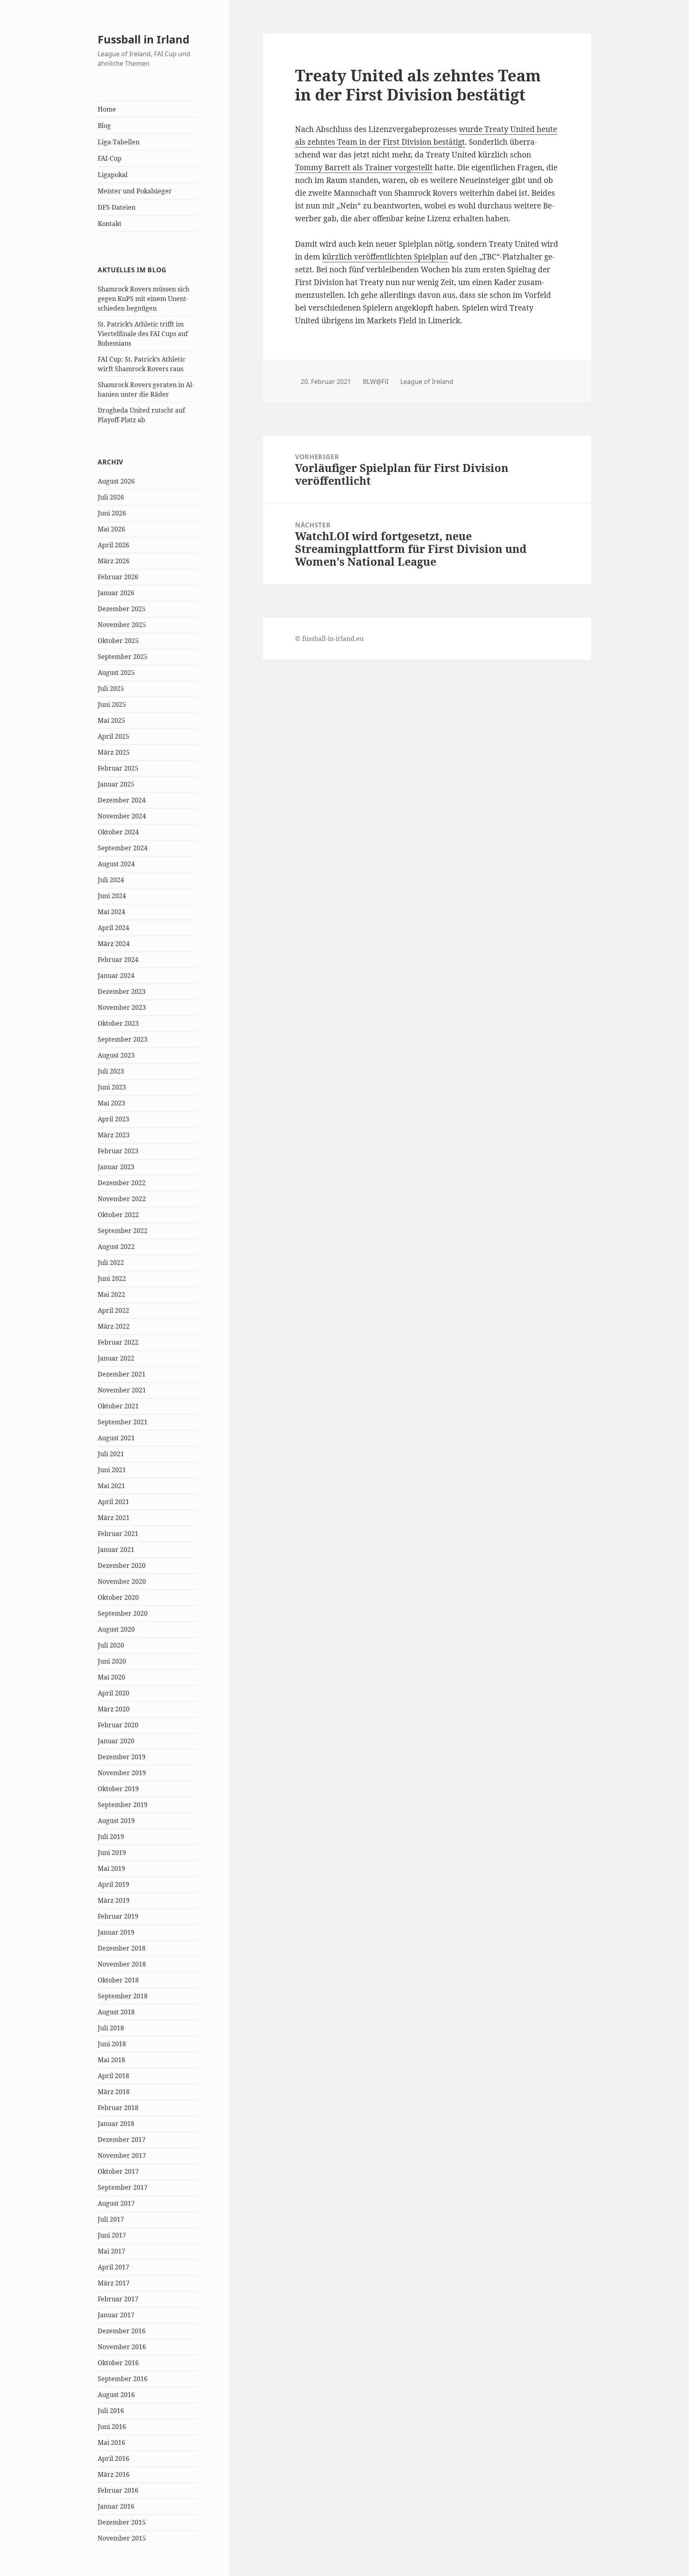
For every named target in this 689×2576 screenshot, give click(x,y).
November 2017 (122, 2155)
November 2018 (122, 1964)
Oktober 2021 (118, 1406)
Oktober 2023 (118, 1023)
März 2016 (114, 2474)
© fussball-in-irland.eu (329, 639)
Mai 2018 (111, 2060)
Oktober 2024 (118, 832)
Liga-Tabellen (119, 142)
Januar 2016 (116, 2506)
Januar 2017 (116, 2315)
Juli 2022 (111, 1262)
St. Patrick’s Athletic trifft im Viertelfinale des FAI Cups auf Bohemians (143, 334)
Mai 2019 (111, 1868)
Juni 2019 (112, 1852)
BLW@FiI (376, 381)
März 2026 (114, 561)
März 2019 (114, 1900)
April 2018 (113, 2076)
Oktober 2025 (118, 641)
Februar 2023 (118, 1151)
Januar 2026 (116, 593)
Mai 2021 (111, 1486)
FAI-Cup (110, 158)
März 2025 (114, 752)
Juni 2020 (112, 1661)
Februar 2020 (118, 1725)
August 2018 (116, 2012)
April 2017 (113, 2267)
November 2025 (122, 625)
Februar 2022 (118, 1342)
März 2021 (114, 1518)
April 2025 (113, 736)
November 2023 (122, 1007)
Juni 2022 (112, 1278)
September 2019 (123, 1805)
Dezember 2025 (122, 609)
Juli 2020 (111, 1645)
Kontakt (110, 224)
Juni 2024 (112, 896)
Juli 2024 (111, 880)
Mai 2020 (111, 1677)
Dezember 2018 (122, 1948)
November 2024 (122, 816)
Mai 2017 (111, 2251)
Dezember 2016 (122, 2331)
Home (107, 109)
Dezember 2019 (122, 1757)
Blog (104, 126)
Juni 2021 (112, 1470)
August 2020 (116, 1629)
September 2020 (123, 1613)
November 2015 (122, 2538)
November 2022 (122, 1199)
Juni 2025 (112, 704)
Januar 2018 (116, 2124)
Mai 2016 (111, 2442)
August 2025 (116, 673)
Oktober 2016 (118, 2363)
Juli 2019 (111, 1837)
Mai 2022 (111, 1294)
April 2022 (113, 1310)
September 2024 (123, 848)
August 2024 (116, 864)
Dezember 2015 (122, 2522)
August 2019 (116, 1821)
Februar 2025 (118, 768)
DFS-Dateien (117, 207)
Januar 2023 (116, 1167)
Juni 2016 (112, 2427)
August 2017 (116, 2203)
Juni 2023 (112, 1087)
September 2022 (123, 1231)
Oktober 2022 (118, 1215)
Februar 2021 (118, 1534)
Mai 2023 (111, 1103)
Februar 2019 (118, 1916)
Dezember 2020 (122, 1565)
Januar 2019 (116, 1932)
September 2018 (123, 1996)
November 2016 (122, 2347)
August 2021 (116, 1438)
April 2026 (113, 545)
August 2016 (116, 2395)
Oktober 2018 (118, 1980)
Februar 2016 (118, 2490)
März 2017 (114, 2283)
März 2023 (114, 1135)
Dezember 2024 (122, 800)
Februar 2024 (118, 960)
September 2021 (123, 1422)
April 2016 (113, 2458)
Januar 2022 (116, 1358)
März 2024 (114, 944)
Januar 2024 (116, 975)
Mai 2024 (111, 912)
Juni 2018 (112, 2044)
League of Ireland (427, 381)
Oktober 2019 (118, 1789)
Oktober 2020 (118, 1597)
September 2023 (123, 1039)
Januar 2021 (116, 1550)
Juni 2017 (112, 2235)
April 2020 (113, 1693)
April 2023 (113, 1119)
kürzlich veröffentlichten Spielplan (385, 257)
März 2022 (114, 1326)
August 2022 (116, 1247)
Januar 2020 (116, 1741)
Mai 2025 (111, 720)
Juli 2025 (111, 688)
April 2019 (113, 1884)
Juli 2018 (111, 2028)
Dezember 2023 (122, 991)
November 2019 (122, 1773)
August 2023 (116, 1055)
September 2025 (123, 657)
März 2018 (114, 2092)
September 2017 (123, 2187)
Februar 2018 (118, 2108)
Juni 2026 (112, 513)
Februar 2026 (118, 577)
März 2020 (114, 1709)
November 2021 (122, 1390)
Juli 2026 (111, 497)
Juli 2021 (111, 1454)
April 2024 (113, 928)
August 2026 (116, 481)
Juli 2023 (111, 1071)
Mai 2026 (111, 529)
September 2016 (123, 2379)
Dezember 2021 (122, 1374)
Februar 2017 (118, 2299)
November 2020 (122, 1581)
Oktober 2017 (118, 2171)
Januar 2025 (116, 784)
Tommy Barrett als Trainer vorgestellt (364, 167)
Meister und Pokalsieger (135, 191)
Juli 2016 (111, 2411)
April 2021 (113, 1502)
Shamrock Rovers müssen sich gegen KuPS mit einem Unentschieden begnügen (144, 299)
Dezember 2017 (122, 2139)
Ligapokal (113, 175)
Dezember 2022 (122, 1183)
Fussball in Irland (144, 39)
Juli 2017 (111, 2219)
